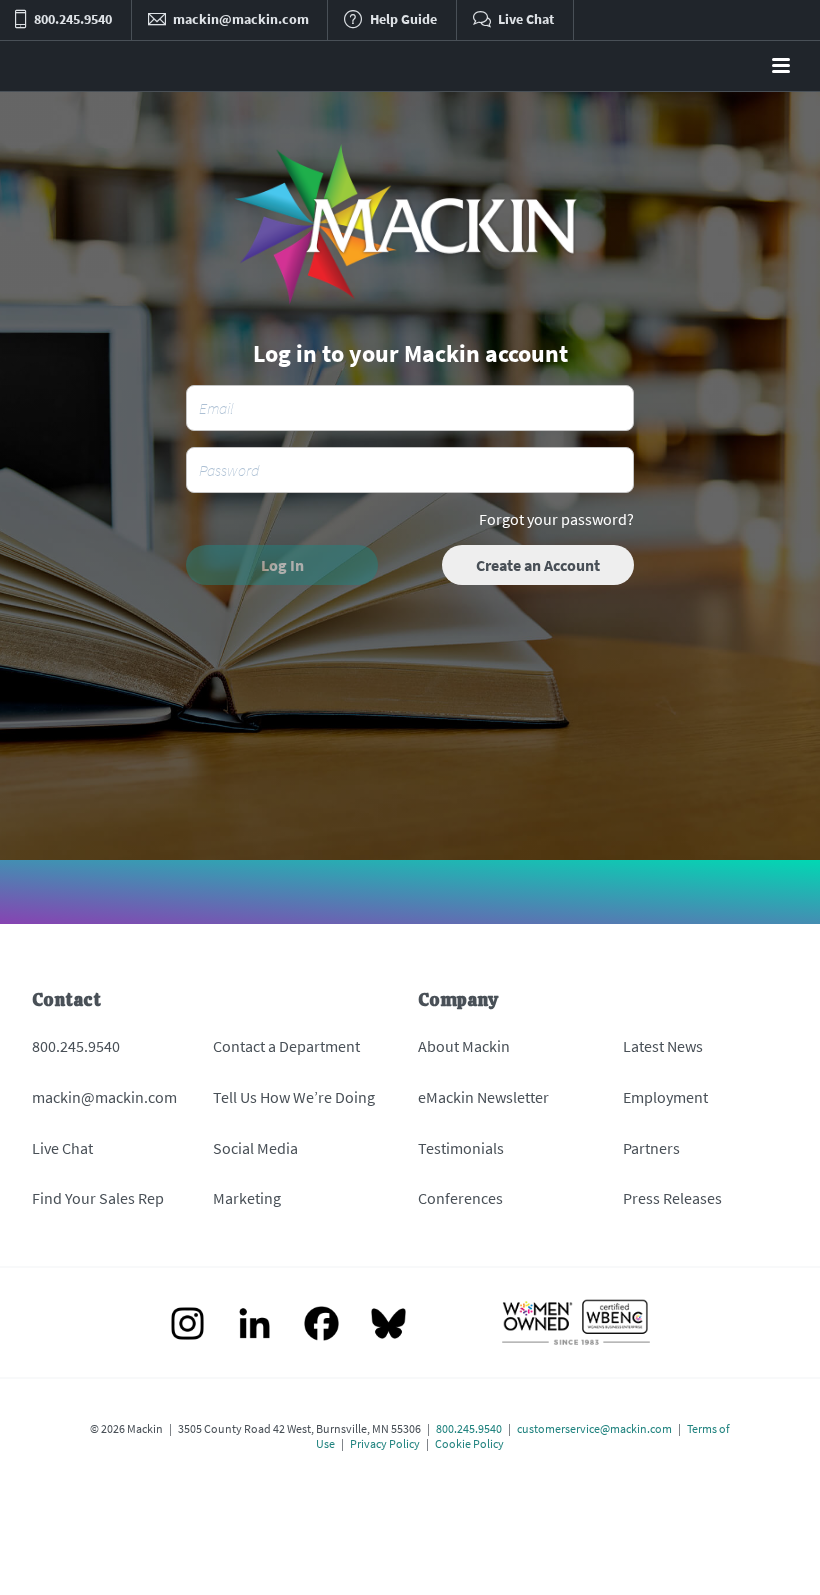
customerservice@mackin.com (594, 1428)
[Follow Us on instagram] (187, 1325)
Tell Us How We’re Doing (294, 1097)
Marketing (247, 1198)
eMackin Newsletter (483, 1097)
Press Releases (672, 1198)
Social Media (255, 1148)
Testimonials (461, 1148)
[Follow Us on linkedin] (254, 1325)
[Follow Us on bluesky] (388, 1325)
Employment (665, 1097)
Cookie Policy (469, 1443)
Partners (651, 1148)
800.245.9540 (76, 1046)
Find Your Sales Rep (98, 1198)
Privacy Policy (385, 1443)
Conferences (460, 1198)
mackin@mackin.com (104, 1097)
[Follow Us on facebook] (321, 1325)
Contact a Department (286, 1046)
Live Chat (62, 1148)
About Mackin (464, 1046)
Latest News (663, 1046)
